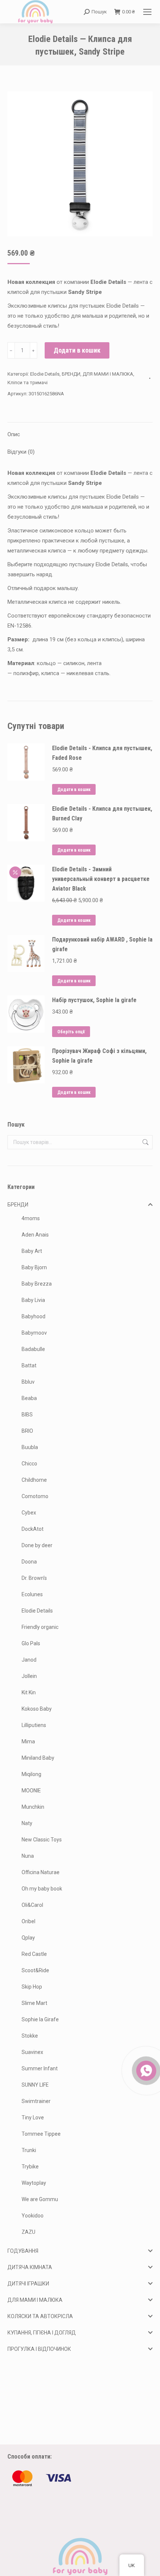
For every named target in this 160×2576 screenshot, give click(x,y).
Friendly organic (40, 1627)
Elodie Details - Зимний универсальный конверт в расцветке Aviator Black (101, 879)
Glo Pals (31, 1643)
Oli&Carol (32, 1905)
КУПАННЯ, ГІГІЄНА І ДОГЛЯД (42, 2333)
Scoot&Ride (35, 1970)
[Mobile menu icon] (147, 12)
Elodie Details (45, 374)
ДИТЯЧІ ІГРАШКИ (28, 2284)
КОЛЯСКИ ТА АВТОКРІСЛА (40, 2316)
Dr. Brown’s (34, 1578)
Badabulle (33, 1349)
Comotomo (35, 1496)
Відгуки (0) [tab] (21, 452)
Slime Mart (34, 2003)
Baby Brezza (37, 1284)
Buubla (30, 1447)
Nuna (28, 1856)
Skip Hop (32, 1987)
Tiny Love (33, 2117)
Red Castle (34, 1954)
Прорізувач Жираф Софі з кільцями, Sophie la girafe (99, 1056)
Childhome (34, 1480)
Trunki (29, 2150)
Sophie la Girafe (40, 2019)
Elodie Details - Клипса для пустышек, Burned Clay (102, 814)
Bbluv (28, 1382)
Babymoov (34, 1333)
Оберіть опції (71, 1032)
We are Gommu (40, 2199)
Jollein (29, 1676)
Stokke (30, 2036)
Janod (29, 1660)
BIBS (27, 1415)
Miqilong (31, 1774)
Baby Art (32, 1251)
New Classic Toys (42, 1840)
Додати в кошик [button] (74, 790)
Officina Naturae (41, 1872)
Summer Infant (40, 2068)
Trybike (30, 2167)
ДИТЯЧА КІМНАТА (30, 2267)
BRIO (27, 1431)
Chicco (29, 1464)
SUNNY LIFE (35, 2085)
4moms (31, 1218)
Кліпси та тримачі (28, 383)
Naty (27, 1823)
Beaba (29, 1398)
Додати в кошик (77, 350)
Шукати (145, 1142)
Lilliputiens (34, 1725)
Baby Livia (33, 1300)
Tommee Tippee (41, 2134)
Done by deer (37, 1545)
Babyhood (33, 1316)
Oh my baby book (42, 1889)
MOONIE (31, 1791)
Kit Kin (29, 1692)
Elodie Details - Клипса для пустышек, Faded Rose (102, 753)
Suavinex (32, 2052)
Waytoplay (34, 2183)
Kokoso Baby (37, 1709)
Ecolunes (32, 1594)
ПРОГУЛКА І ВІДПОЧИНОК (39, 2349)
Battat (29, 1365)
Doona (29, 1562)
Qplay (28, 1938)
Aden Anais (35, 1235)
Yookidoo (33, 2216)
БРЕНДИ (71, 374)
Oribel (28, 1921)
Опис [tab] (14, 434)
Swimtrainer (36, 2101)
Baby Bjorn (34, 1267)
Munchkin (33, 1807)
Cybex (29, 1513)
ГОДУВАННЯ (23, 2251)
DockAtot (33, 1529)
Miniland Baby (38, 1758)
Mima (28, 1741)
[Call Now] (145, 2070)
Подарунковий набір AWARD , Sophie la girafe (102, 944)
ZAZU (28, 2232)
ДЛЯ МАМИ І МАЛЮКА (108, 374)
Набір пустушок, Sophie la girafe (94, 1000)
